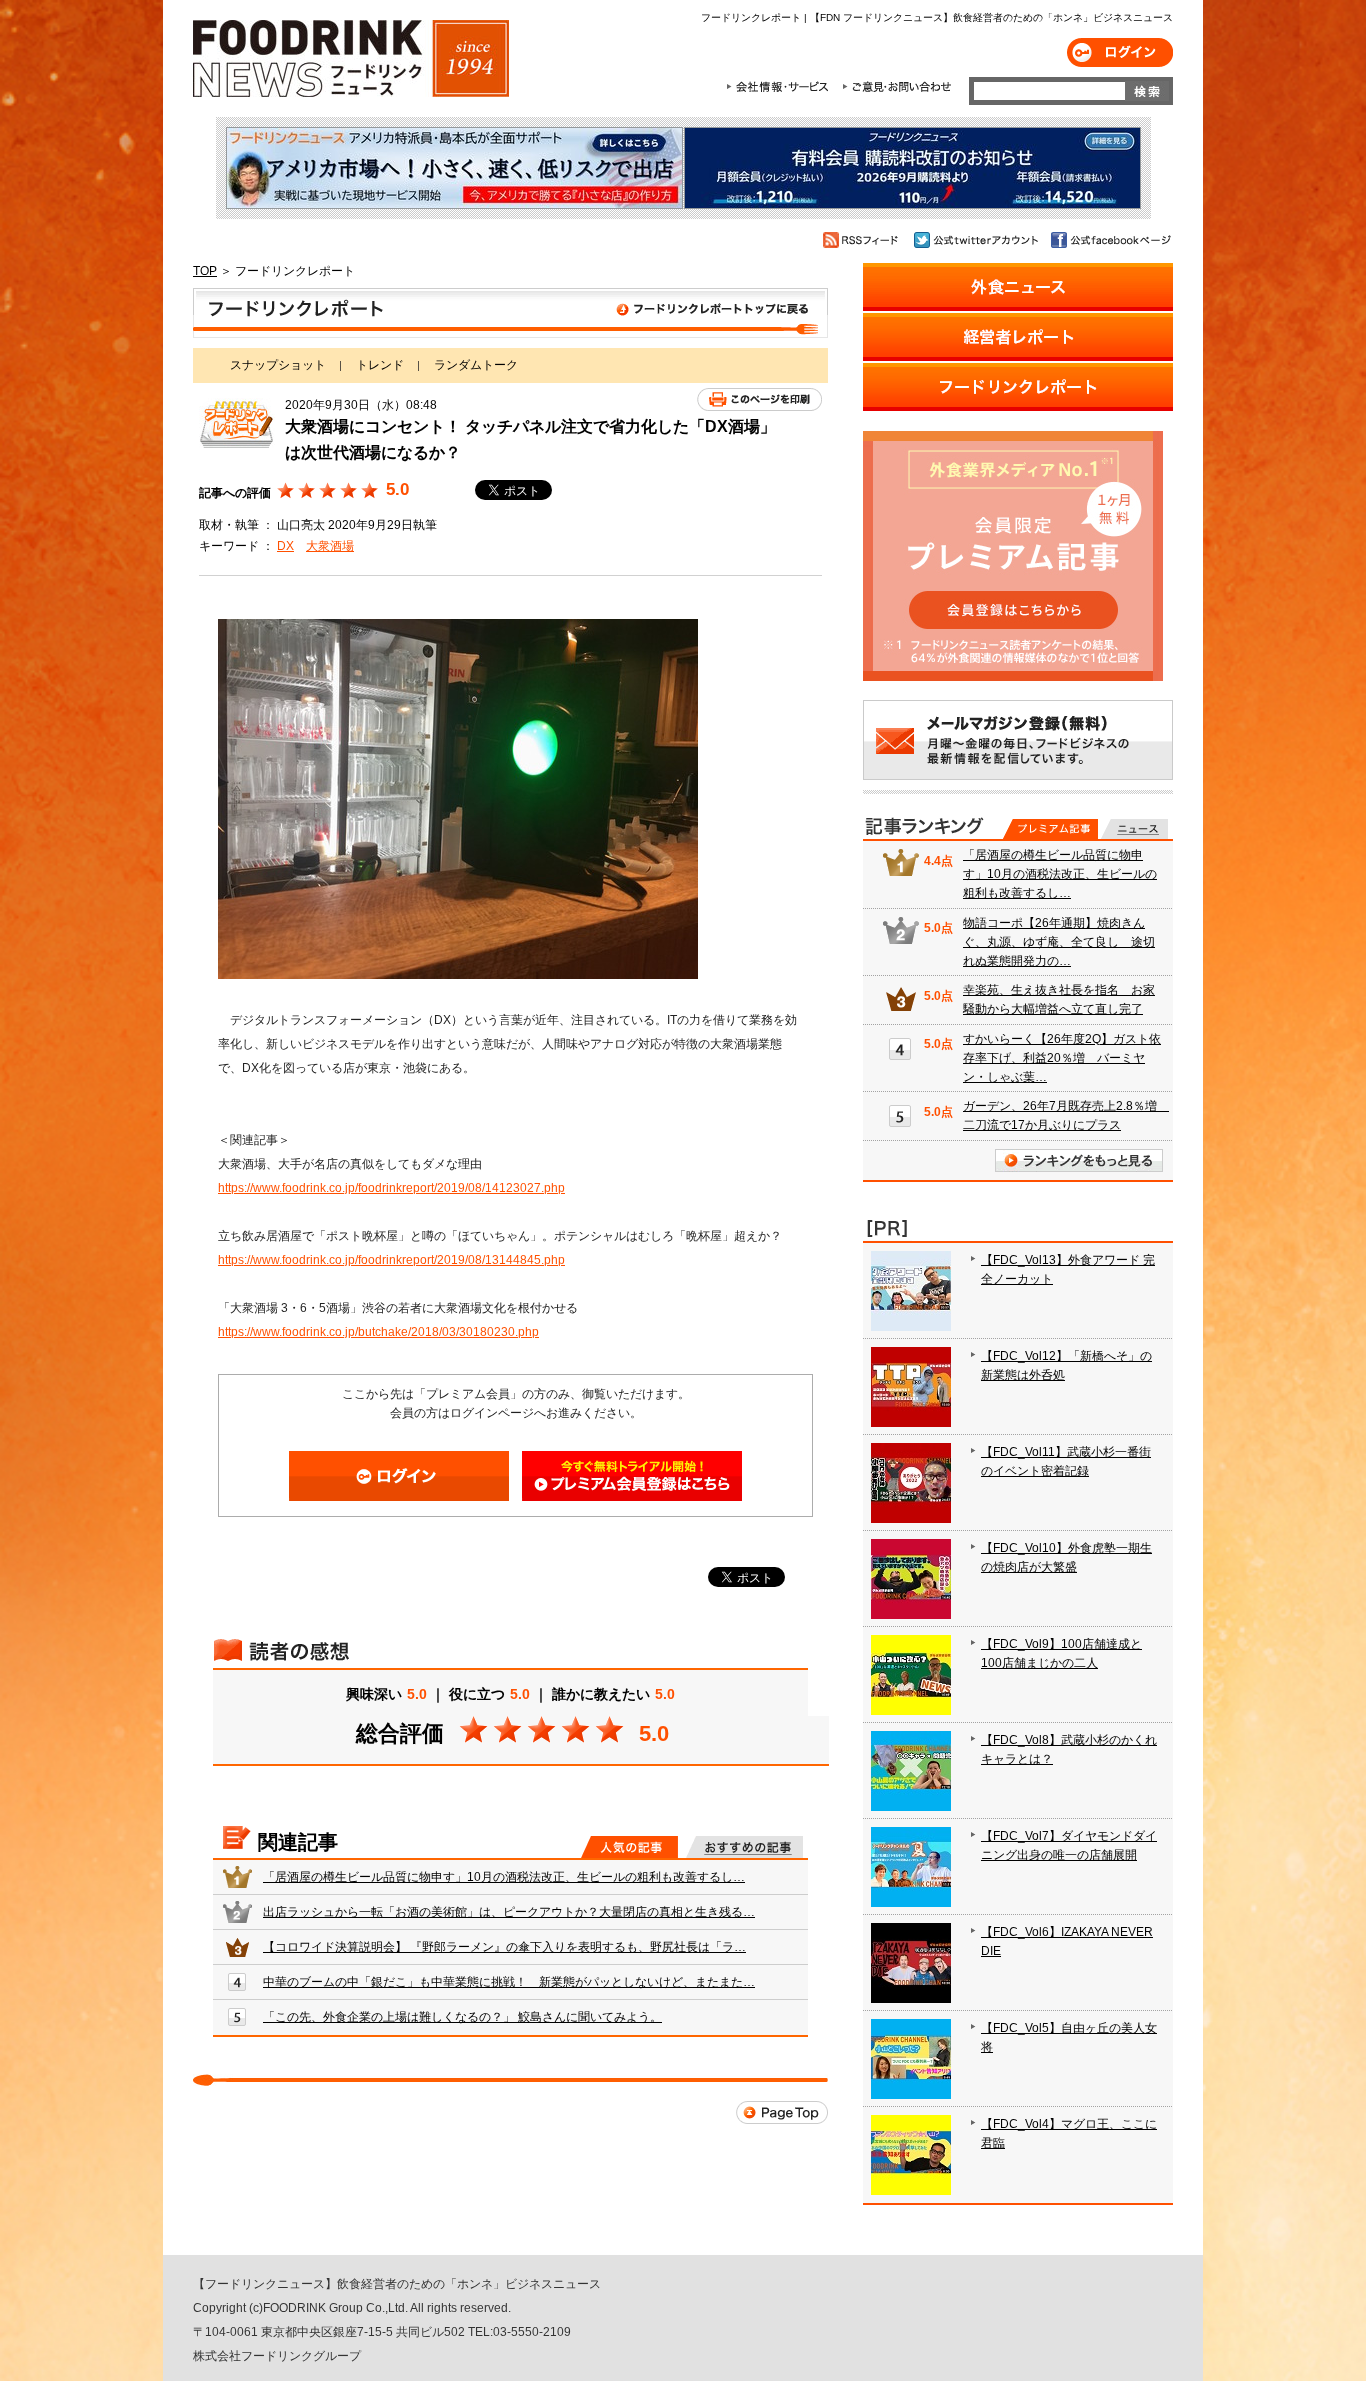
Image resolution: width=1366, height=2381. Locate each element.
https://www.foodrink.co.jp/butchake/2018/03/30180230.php (378, 1332)
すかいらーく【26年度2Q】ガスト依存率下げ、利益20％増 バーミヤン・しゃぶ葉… (1062, 1058)
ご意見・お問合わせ (896, 87)
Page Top (782, 2112)
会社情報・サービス (781, 87)
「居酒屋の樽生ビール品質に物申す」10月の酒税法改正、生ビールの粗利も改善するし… (504, 1877)
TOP (205, 271)
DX (285, 546)
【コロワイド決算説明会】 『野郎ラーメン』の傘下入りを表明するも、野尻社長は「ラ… (504, 1947)
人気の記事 (629, 1847)
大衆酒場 (330, 546)
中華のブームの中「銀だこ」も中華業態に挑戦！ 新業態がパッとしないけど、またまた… (509, 1982)
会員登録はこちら (632, 1476)
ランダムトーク (476, 365)
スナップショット (278, 365)
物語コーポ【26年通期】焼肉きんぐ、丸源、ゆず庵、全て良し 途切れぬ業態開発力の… (1059, 942)
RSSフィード (863, 240)
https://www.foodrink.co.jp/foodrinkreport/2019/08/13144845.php (391, 1260)
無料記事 (1134, 829)
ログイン (1120, 52)
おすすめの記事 (744, 1847)
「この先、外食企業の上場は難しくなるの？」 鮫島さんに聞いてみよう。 (462, 2017)
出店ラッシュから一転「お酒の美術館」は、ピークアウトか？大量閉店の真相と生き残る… (509, 1912)
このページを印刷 (759, 399)
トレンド (380, 365)
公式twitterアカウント (977, 240)
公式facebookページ (1109, 240)
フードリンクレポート (510, 313)
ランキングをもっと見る (1079, 1160)
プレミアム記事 (1050, 829)
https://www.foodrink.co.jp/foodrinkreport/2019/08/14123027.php (391, 1188)
